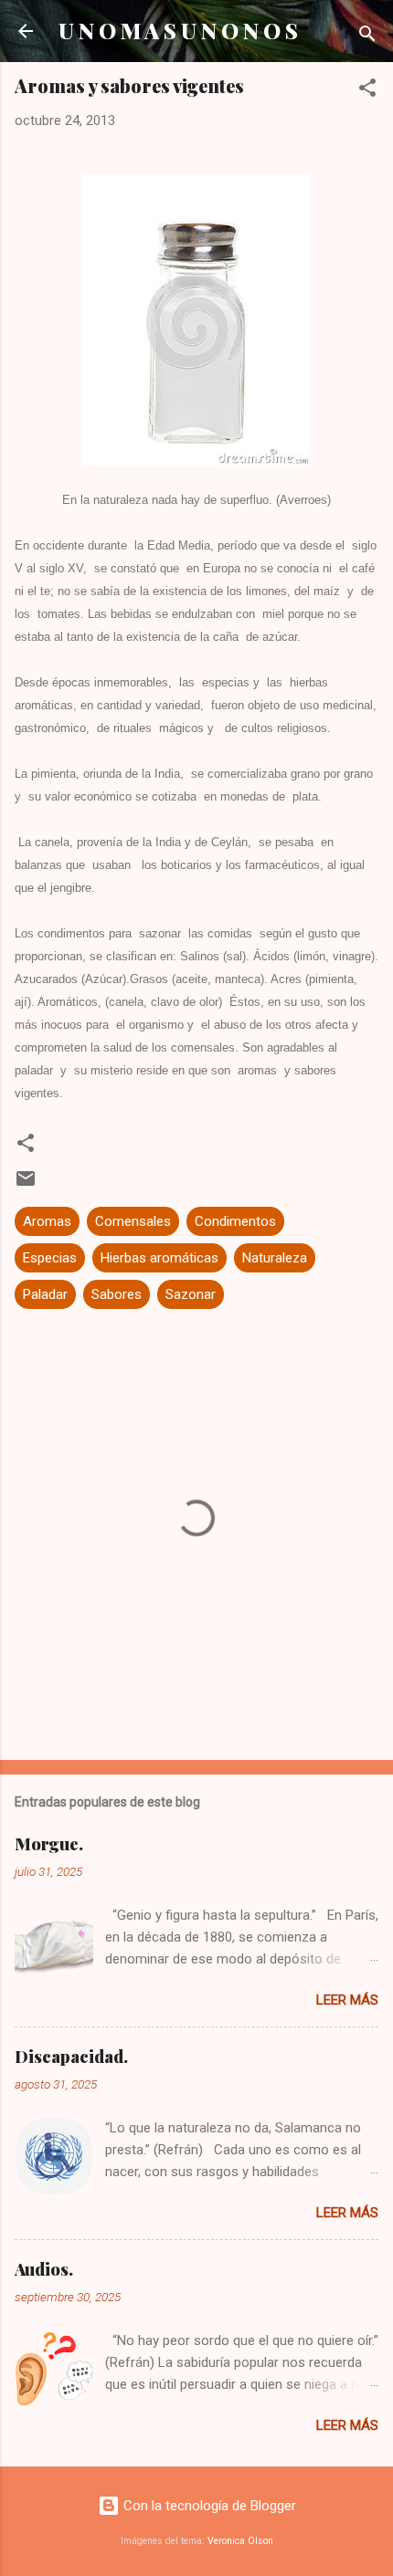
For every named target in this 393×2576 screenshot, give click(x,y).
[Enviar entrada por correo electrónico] (26, 1185)
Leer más (347, 2000)
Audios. (44, 2269)
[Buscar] (367, 37)
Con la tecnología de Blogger (208, 2506)
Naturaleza (275, 1258)
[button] (367, 91)
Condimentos (235, 1221)
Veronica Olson (240, 2541)
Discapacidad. (71, 2057)
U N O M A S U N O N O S (178, 31)
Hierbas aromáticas (159, 1258)
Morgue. (49, 1844)
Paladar (45, 1294)
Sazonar (191, 1294)
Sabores (117, 1294)
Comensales (133, 1221)
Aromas (47, 1221)
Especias (50, 1258)
